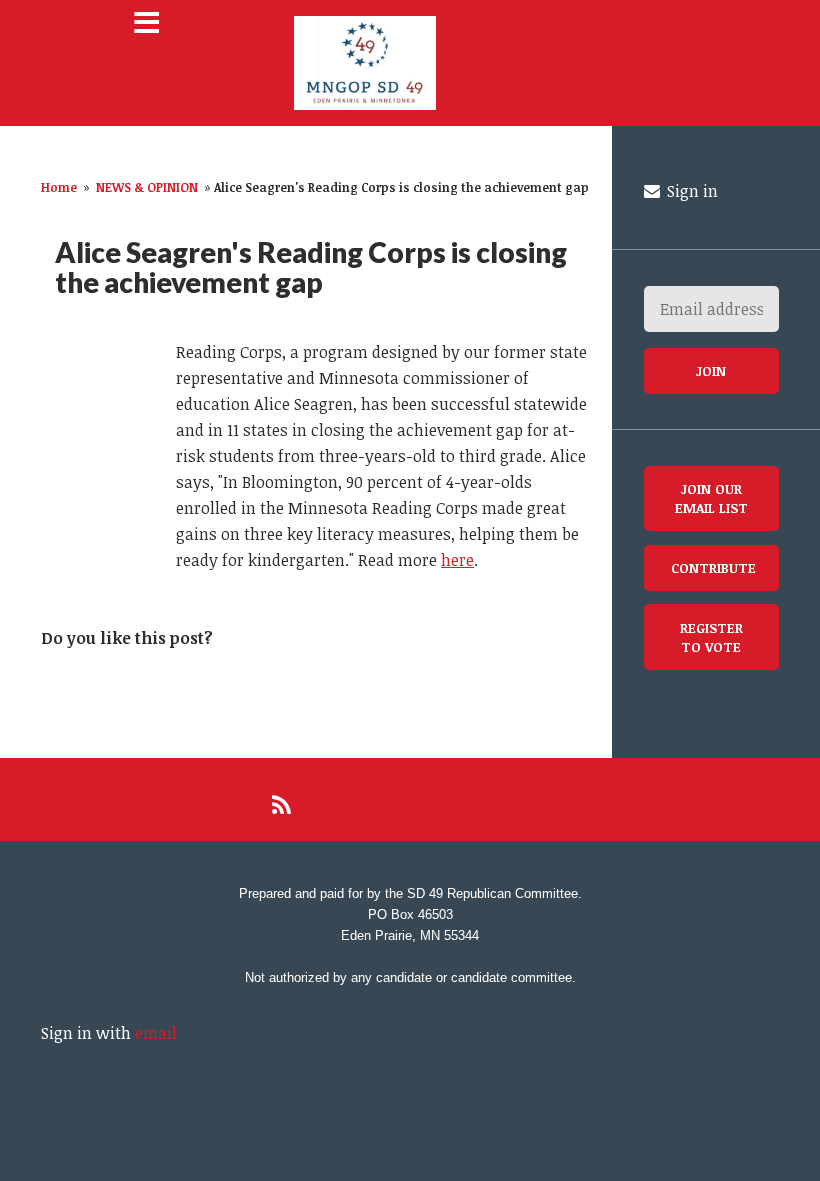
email (156, 1033)
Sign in (690, 191)
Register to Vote (711, 637)
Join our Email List (711, 498)
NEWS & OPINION (147, 187)
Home (59, 187)
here (457, 560)
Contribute (713, 567)
